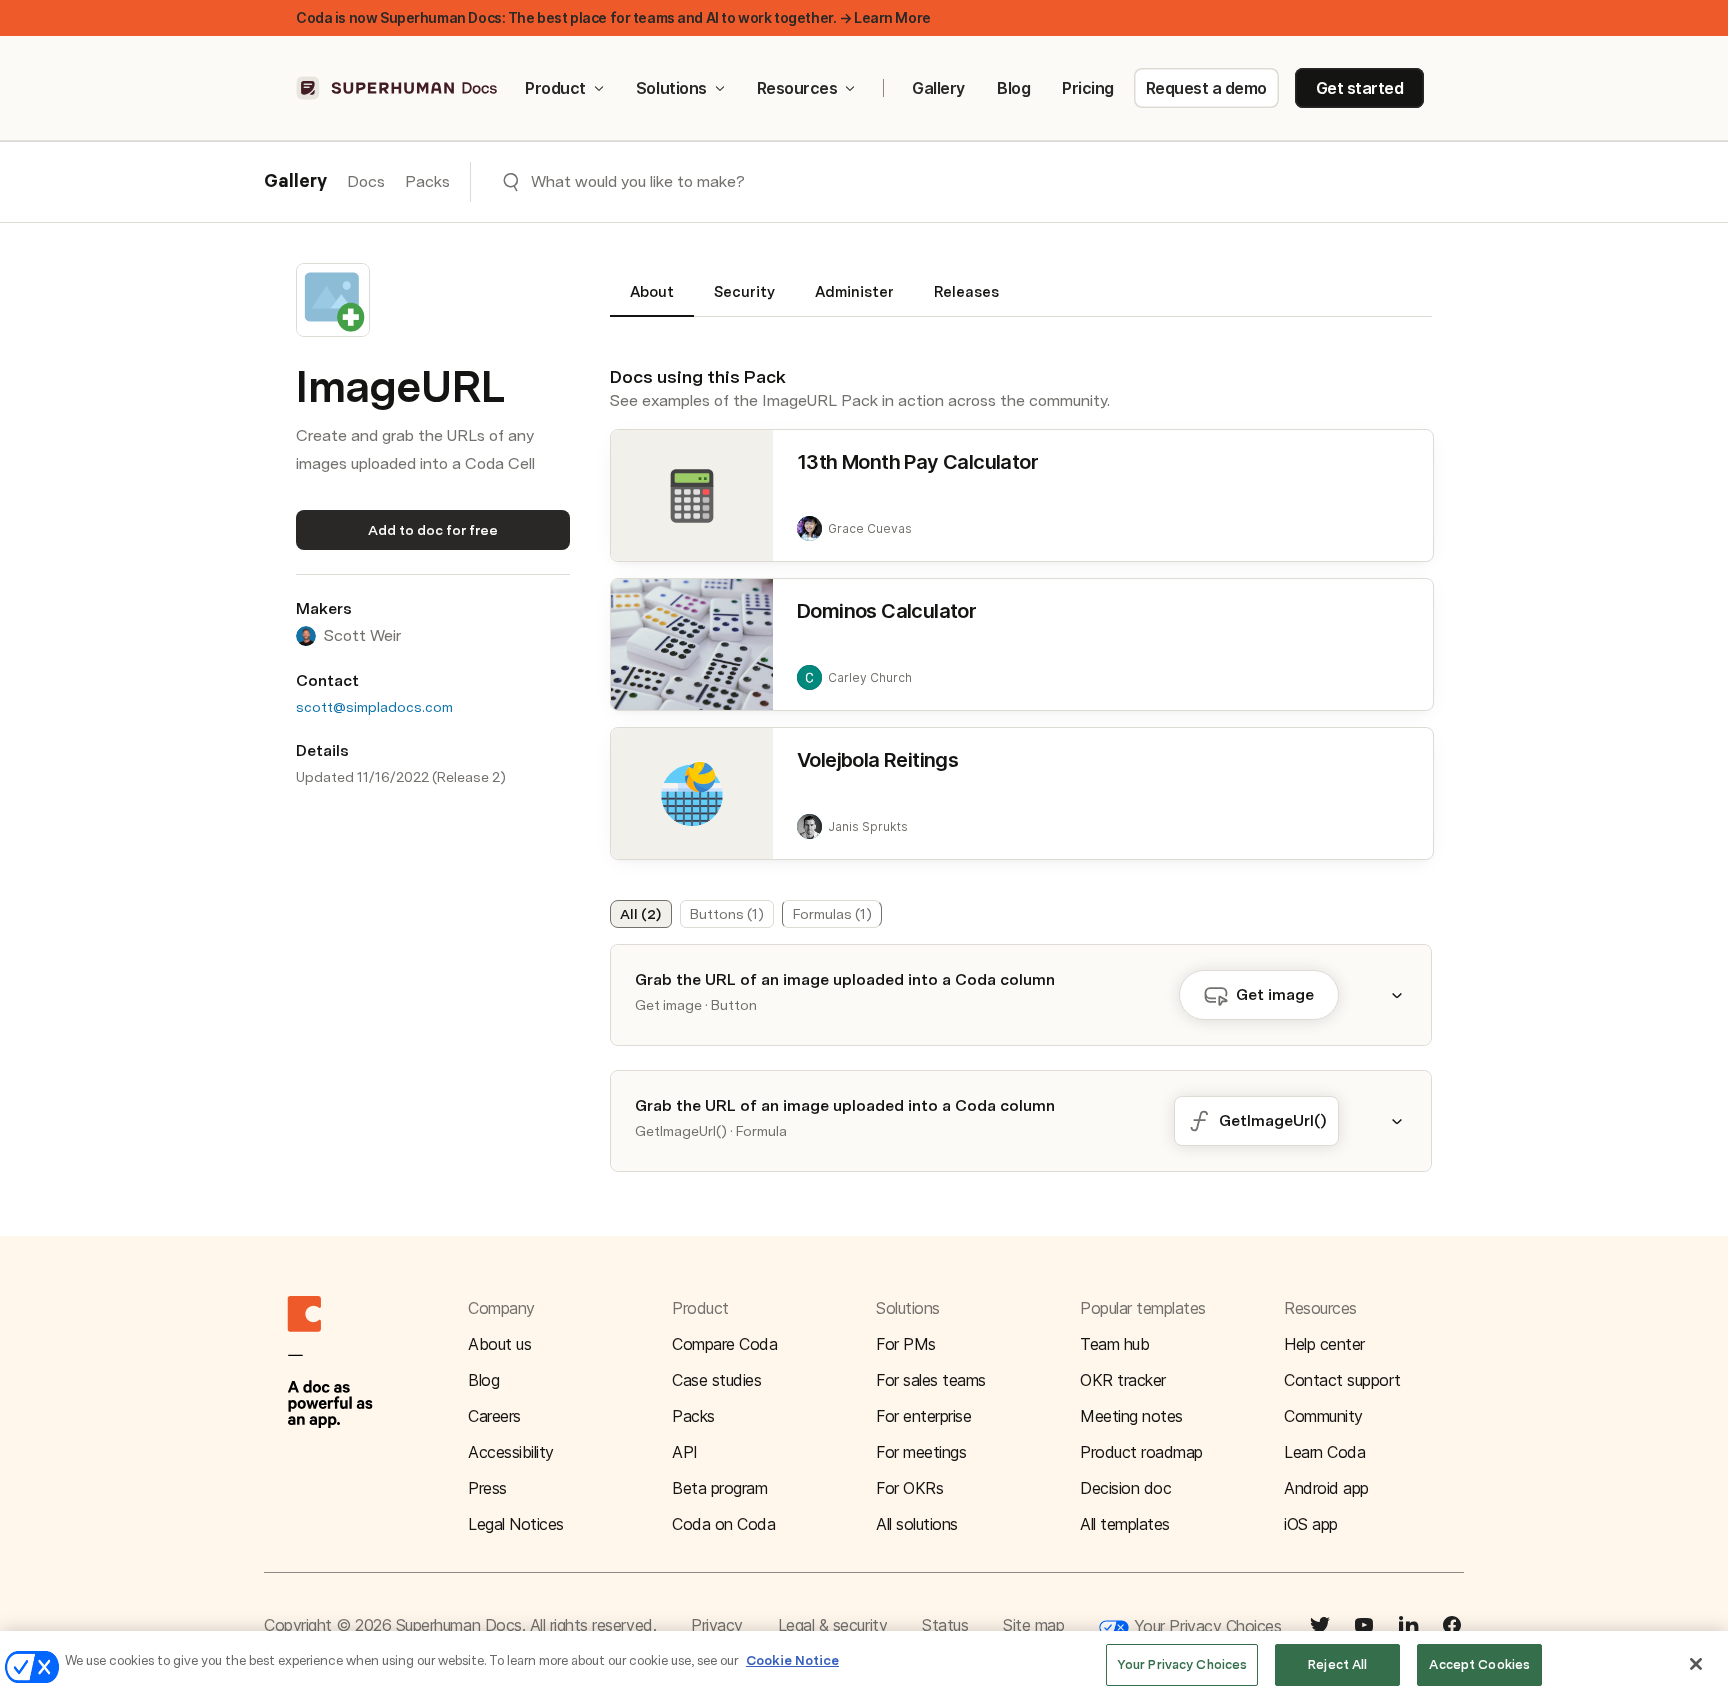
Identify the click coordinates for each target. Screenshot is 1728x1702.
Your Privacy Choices (1205, 1626)
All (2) (640, 914)
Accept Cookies (1479, 1664)
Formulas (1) (832, 914)
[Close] (1696, 1664)
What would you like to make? (638, 181)
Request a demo (1206, 88)
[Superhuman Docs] (398, 88)
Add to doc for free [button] (433, 530)
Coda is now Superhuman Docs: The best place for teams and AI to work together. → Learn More (613, 17)
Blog (1013, 88)
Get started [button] (1360, 88)
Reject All (1337, 1664)
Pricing (1088, 88)
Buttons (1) (727, 914)
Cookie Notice (792, 1660)
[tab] (652, 300)
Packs (427, 181)
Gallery (938, 88)
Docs (366, 181)
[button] (1409, 995)
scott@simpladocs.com (374, 707)
